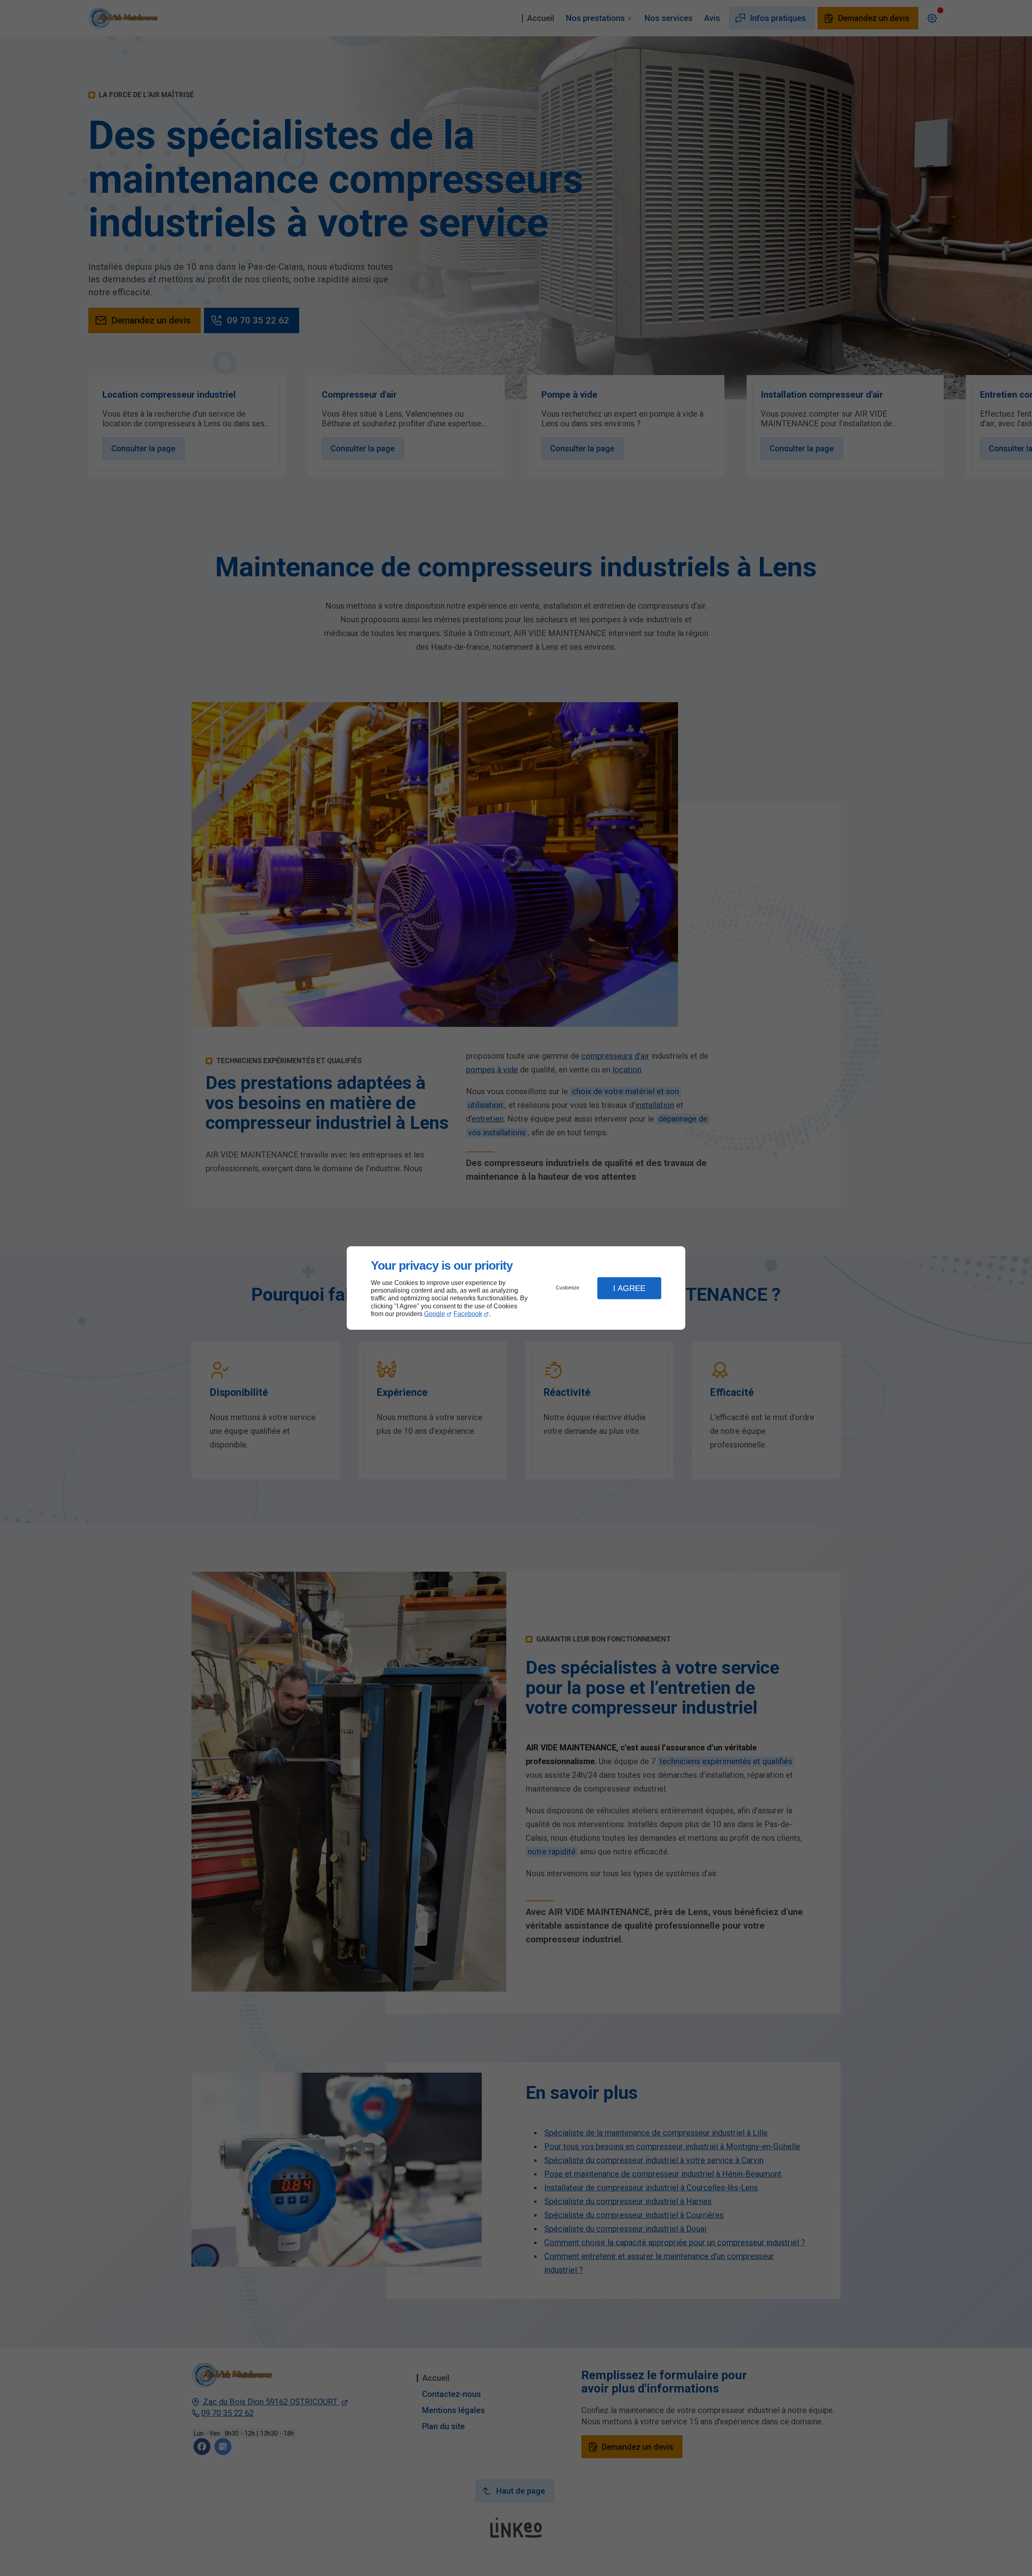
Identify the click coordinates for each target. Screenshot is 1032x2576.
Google (435, 1314)
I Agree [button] (629, 1288)
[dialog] (516, 1288)
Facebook (468, 1314)
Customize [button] (568, 1288)
